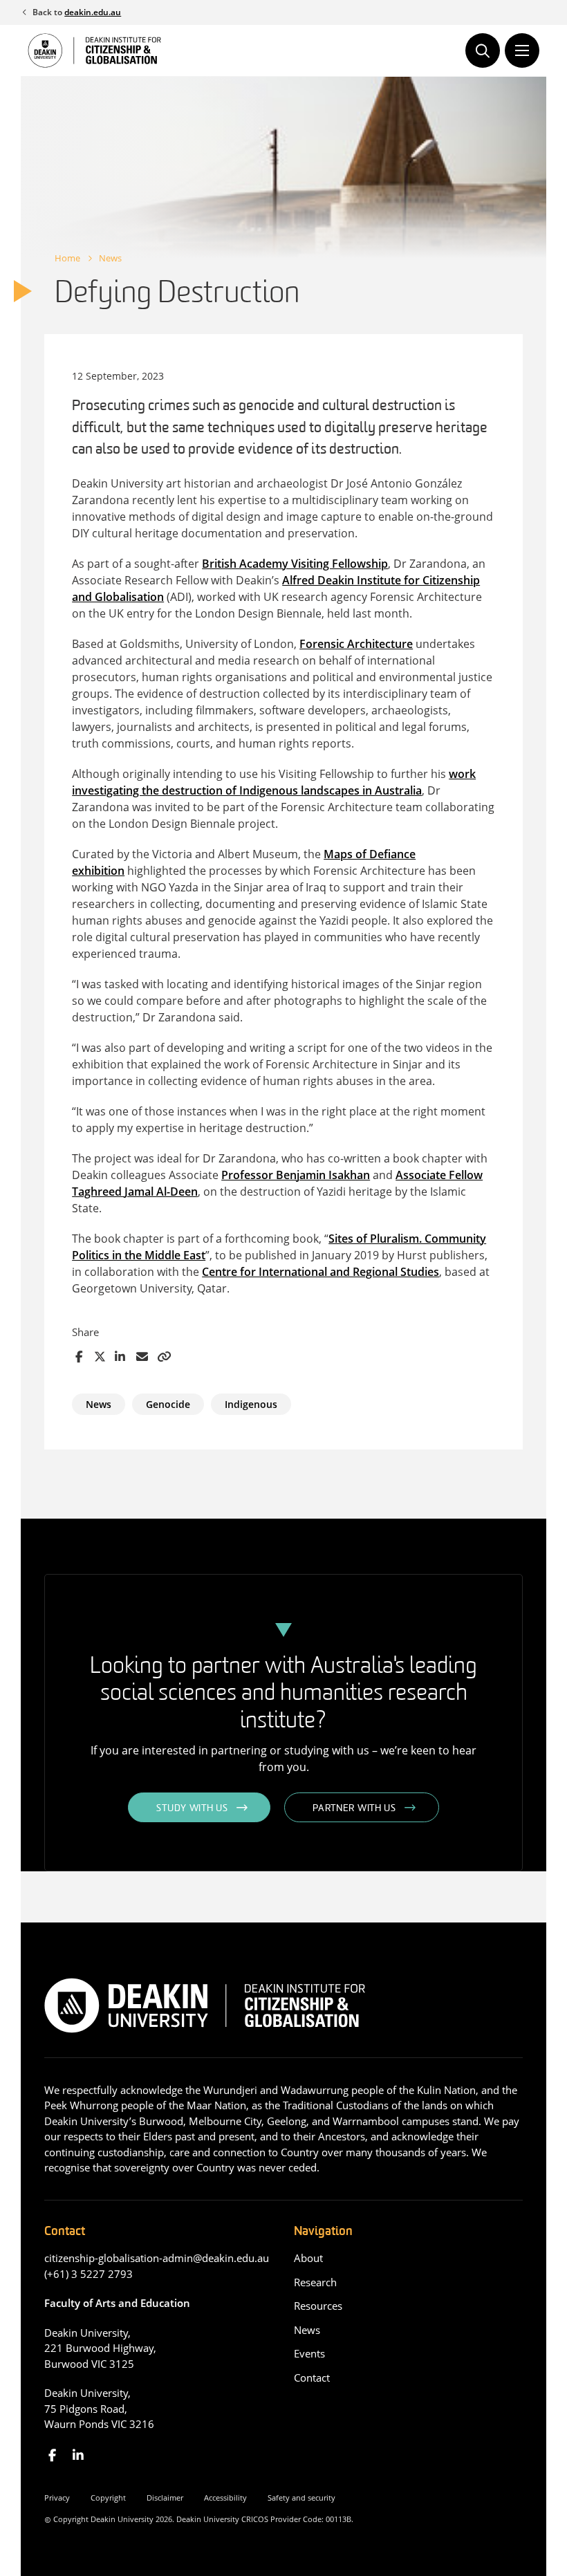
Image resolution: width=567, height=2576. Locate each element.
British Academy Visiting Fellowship (295, 564)
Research (315, 2282)
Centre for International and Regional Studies (320, 1272)
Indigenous (251, 1404)
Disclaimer (165, 2498)
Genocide (168, 1404)
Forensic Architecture (356, 644)
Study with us (192, 1809)
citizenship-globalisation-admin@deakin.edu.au (157, 2258)
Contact (312, 2378)
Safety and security (301, 2498)
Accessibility (225, 2498)
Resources (318, 2306)
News (110, 258)
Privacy (57, 2498)
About (308, 2258)
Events (309, 2353)
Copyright (108, 2498)
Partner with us (354, 1809)
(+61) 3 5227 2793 (89, 2274)
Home (67, 258)
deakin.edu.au (93, 12)
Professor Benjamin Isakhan (296, 1175)
